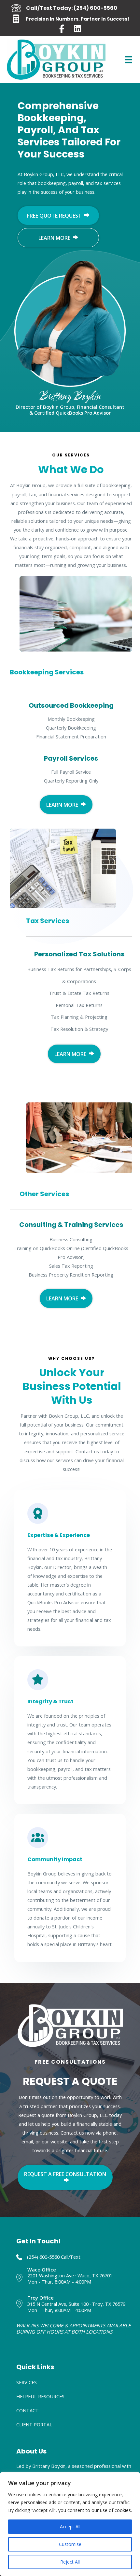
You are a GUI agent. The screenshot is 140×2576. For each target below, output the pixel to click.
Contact (28, 2410)
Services (27, 2382)
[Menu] (129, 59)
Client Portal (34, 2424)
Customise (70, 2544)
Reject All (70, 2562)
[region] (70, 2524)
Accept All (70, 2526)
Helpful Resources (40, 2396)
